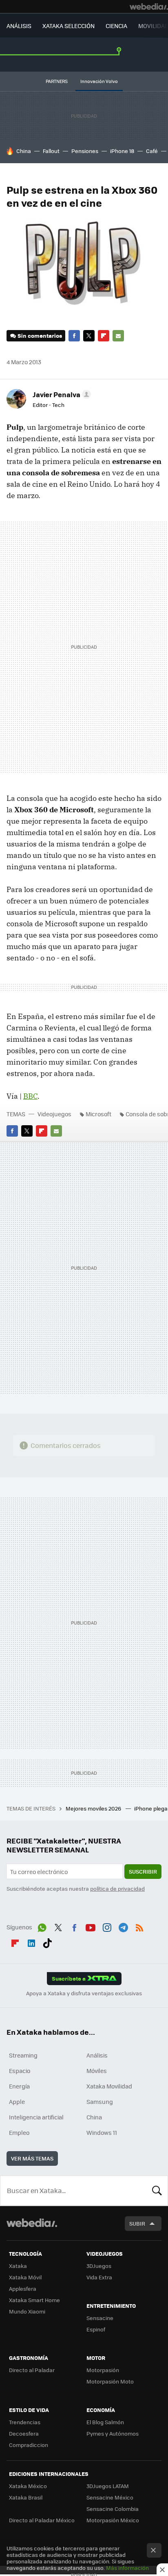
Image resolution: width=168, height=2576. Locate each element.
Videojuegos (54, 1114)
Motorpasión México (113, 2520)
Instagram (107, 1926)
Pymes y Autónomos (113, 2433)
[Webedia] (149, 7)
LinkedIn (31, 1942)
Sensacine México (110, 2497)
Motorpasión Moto (110, 2381)
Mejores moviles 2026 (94, 1808)
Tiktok (47, 1942)
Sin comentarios (40, 336)
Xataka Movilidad (109, 2086)
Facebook (74, 336)
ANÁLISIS (19, 26)
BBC (30, 1096)
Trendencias (25, 2422)
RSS (139, 1926)
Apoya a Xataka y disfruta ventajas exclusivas (84, 1993)
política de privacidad (117, 1888)
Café (152, 151)
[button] (61, 394)
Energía (19, 2086)
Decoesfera (24, 2433)
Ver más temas (32, 2158)
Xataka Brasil (26, 2497)
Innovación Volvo (99, 81)
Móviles (97, 2071)
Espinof (96, 2329)
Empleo (19, 2132)
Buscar (157, 2191)
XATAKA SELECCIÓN (69, 26)
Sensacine (100, 2318)
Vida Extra (99, 2277)
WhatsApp (42, 1926)
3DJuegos (99, 2266)
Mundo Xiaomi (27, 2311)
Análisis (97, 2055)
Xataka (18, 2266)
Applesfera (23, 2288)
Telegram (123, 1926)
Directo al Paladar (32, 2370)
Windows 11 (102, 2132)
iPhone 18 (122, 151)
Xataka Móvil (25, 2277)
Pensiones (85, 151)
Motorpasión (103, 2370)
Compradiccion (29, 2445)
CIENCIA (116, 26)
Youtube (91, 1926)
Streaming (23, 2055)
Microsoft (98, 1114)
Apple (17, 2101)
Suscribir (143, 1871)
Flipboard (104, 336)
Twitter (89, 336)
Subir (137, 2223)
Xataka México (28, 2486)
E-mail (118, 336)
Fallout (51, 151)
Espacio (20, 2071)
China (24, 151)
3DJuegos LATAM (108, 2486)
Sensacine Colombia (113, 2509)
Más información (127, 2568)
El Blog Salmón (105, 2422)
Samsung (100, 2101)
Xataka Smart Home (34, 2300)
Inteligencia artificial (36, 2117)
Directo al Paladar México (42, 2520)
